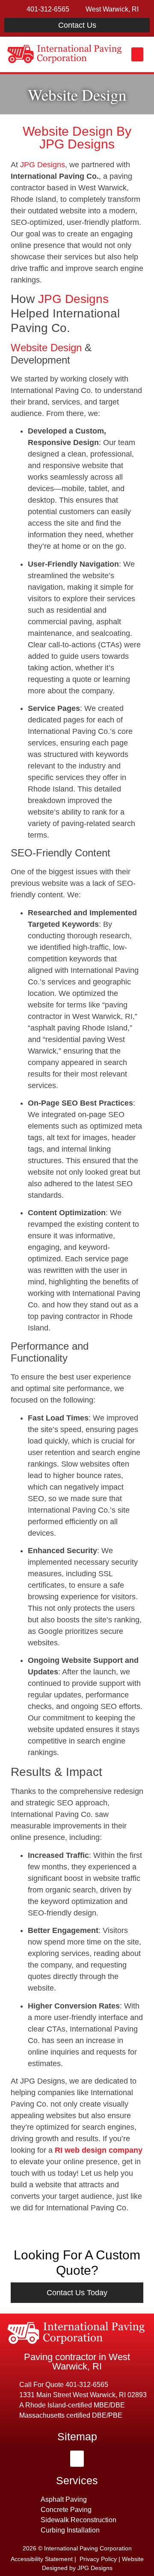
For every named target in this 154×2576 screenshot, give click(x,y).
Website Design (46, 348)
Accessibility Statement (42, 2559)
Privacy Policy (98, 2559)
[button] (137, 54)
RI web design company (99, 2150)
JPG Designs (43, 165)
